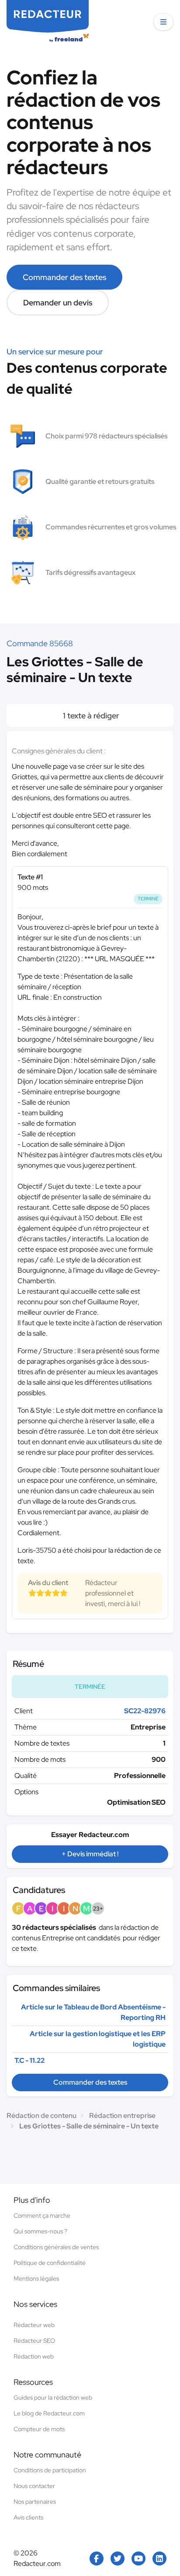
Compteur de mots (39, 2429)
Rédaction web (34, 2356)
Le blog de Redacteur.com (49, 2413)
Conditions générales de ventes (56, 2247)
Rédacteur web (34, 2325)
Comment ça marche (42, 2215)
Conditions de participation (50, 2470)
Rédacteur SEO (34, 2341)
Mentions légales (36, 2278)
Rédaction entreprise (122, 2116)
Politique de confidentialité (50, 2263)
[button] (163, 22)
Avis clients (28, 2517)
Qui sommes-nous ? (40, 2231)
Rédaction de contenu (42, 2116)
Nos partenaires (35, 2502)
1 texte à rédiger (90, 716)
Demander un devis (58, 303)
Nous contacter (34, 2486)
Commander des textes (64, 277)
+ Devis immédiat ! (90, 1854)
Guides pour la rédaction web (53, 2397)
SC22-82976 (145, 1711)
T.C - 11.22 (29, 2060)
